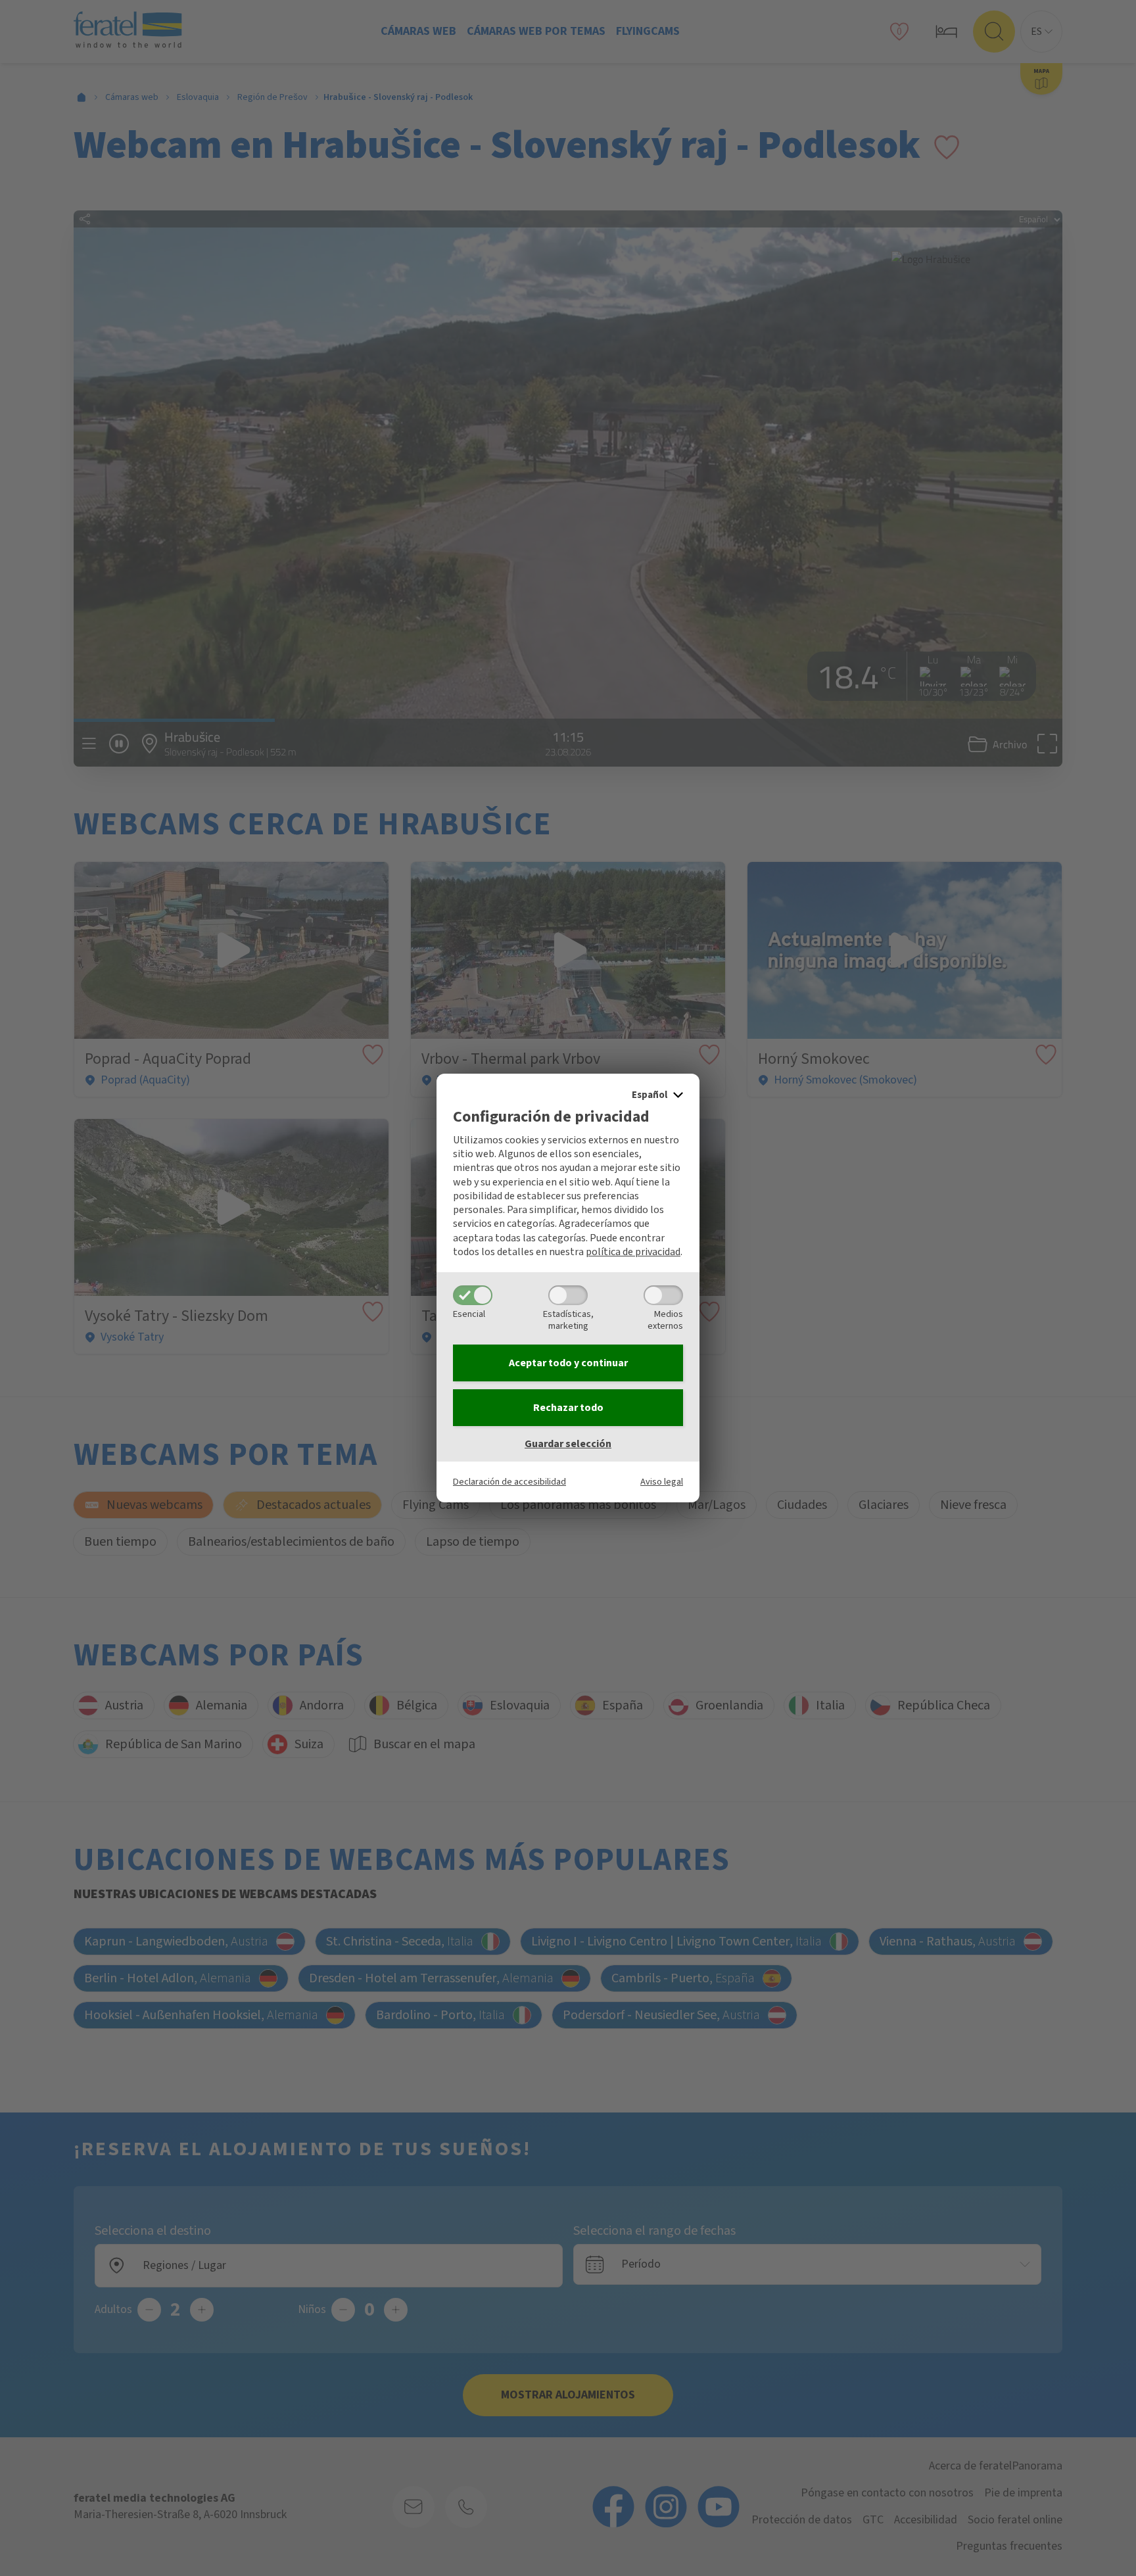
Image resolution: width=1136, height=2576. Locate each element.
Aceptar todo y (568, 1363)
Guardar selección (568, 1444)
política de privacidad (633, 1252)
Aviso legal (662, 1482)
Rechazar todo (568, 1408)
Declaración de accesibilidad (509, 1482)
